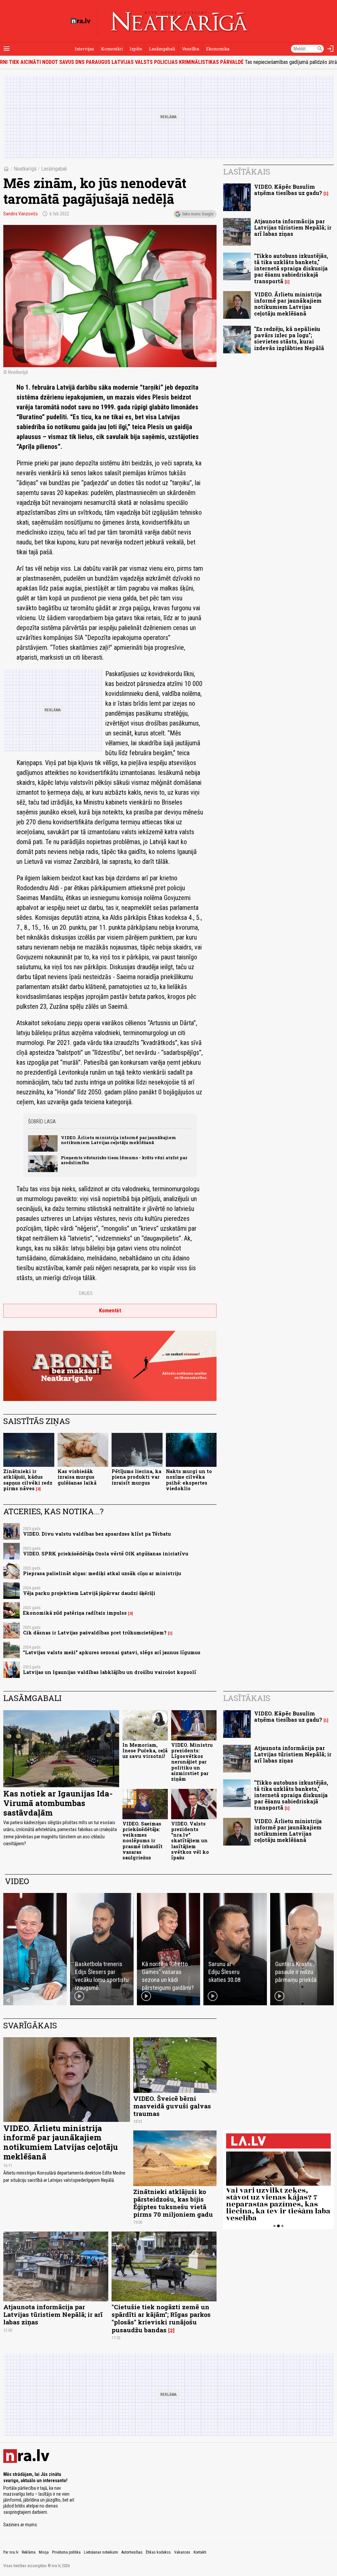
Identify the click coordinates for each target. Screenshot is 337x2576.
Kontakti (200, 2552)
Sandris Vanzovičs (21, 214)
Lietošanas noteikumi (101, 2552)
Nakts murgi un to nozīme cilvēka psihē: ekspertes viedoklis (189, 1480)
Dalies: (86, 1293)
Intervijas (84, 49)
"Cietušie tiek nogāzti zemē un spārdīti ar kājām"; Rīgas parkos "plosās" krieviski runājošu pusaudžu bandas (161, 2318)
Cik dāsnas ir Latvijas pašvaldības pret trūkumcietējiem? (95, 1633)
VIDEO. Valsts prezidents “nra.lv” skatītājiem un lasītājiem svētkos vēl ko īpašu (190, 1841)
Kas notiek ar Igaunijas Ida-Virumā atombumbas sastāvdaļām (58, 1803)
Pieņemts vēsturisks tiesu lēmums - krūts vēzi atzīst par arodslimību (124, 1160)
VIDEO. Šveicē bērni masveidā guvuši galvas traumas (172, 2106)
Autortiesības (132, 2552)
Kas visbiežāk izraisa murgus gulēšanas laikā (77, 1477)
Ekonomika (218, 49)
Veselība (191, 49)
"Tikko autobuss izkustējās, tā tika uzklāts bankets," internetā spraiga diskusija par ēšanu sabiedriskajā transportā (291, 268)
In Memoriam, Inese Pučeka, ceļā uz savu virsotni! (145, 1751)
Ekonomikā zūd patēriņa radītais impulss (75, 1613)
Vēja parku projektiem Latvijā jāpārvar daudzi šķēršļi (89, 1593)
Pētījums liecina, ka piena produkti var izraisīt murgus (136, 1477)
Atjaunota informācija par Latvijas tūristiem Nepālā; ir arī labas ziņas (293, 227)
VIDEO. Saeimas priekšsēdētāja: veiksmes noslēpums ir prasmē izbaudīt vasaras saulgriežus (143, 1841)
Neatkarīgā (25, 169)
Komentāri (112, 49)
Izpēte (136, 49)
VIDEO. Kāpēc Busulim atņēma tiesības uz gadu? (288, 190)
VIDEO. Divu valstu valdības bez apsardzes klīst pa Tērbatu (97, 1534)
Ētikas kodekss (158, 2552)
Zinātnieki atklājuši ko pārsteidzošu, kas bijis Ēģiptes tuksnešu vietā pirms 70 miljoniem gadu (173, 2203)
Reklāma (29, 2552)
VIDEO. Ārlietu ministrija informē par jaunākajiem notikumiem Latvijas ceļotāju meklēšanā (118, 1140)
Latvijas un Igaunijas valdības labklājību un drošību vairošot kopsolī (110, 1672)
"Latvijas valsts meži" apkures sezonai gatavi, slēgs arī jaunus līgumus (112, 1652)
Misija (44, 2552)
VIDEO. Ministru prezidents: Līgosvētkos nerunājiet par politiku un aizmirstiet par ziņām (192, 1762)
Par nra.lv (11, 2552)
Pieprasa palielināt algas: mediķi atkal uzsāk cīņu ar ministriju (102, 1573)
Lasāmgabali (162, 49)
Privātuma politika (66, 2552)
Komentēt (110, 1311)
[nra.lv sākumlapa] (81, 21)
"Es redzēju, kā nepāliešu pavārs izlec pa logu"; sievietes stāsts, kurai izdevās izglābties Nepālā (289, 338)
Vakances (182, 2552)
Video (17, 1881)
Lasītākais (247, 172)
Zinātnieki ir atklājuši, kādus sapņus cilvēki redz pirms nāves (28, 1480)
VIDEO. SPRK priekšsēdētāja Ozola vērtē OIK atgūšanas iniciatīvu (106, 1554)
